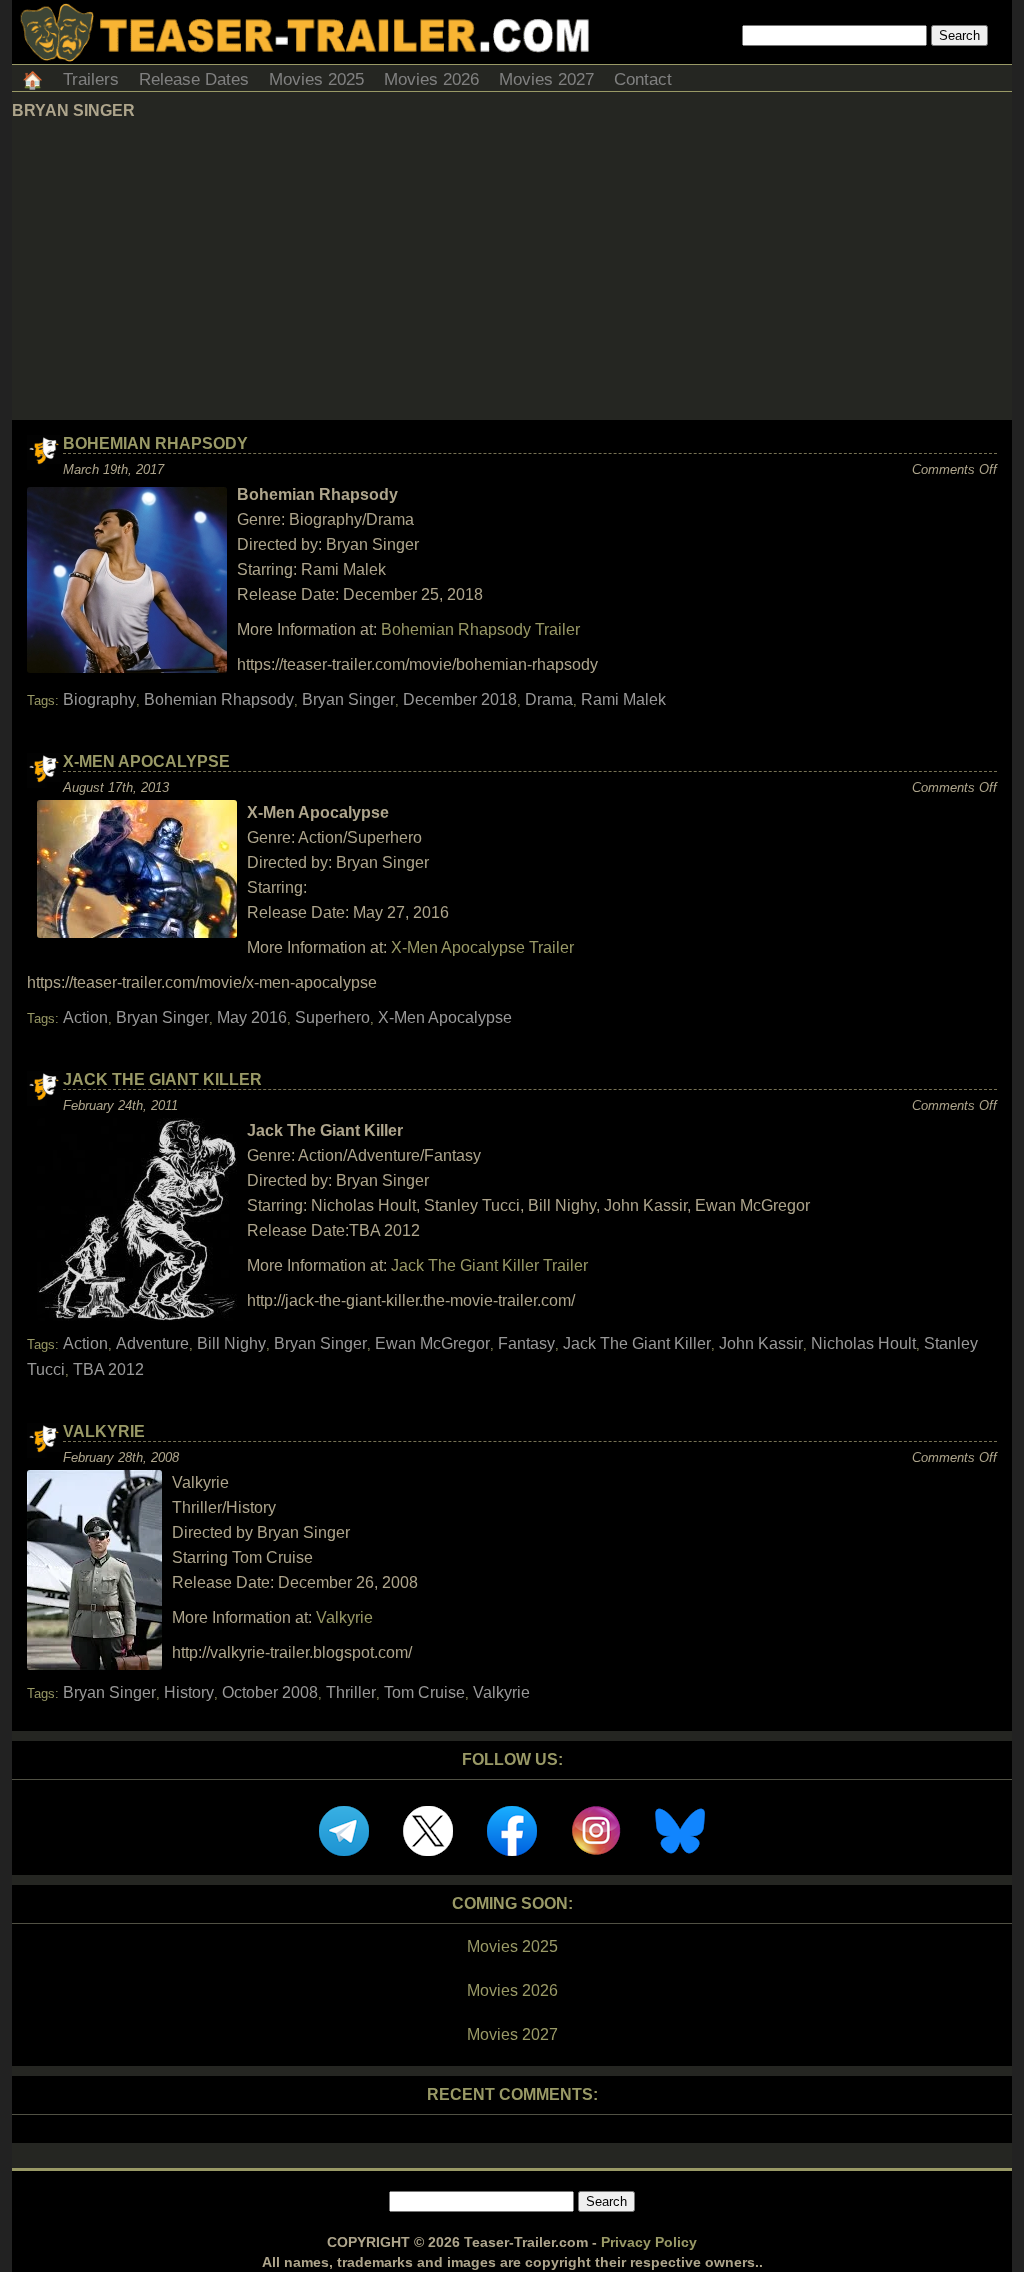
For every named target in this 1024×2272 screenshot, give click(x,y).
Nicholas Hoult (863, 1343)
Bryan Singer (348, 699)
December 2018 (460, 699)
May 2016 (252, 1017)
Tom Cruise (424, 1692)
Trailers (91, 79)
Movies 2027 (546, 79)
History (189, 1692)
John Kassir (761, 1343)
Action (85, 1017)
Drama (549, 699)
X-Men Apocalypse (146, 761)
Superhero (332, 1017)
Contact (643, 79)
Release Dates (194, 79)
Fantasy (526, 1343)
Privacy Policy (649, 2242)
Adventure (152, 1343)
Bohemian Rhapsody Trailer (480, 629)
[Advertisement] (512, 270)
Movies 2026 (431, 79)
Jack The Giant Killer (162, 1079)
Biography (99, 699)
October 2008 (270, 1692)
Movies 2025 (316, 79)
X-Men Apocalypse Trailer (482, 947)
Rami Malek (623, 699)
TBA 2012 (108, 1369)
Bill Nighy (231, 1343)
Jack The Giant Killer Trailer (489, 1265)
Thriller (351, 1692)
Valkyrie (104, 1431)
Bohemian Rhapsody (155, 443)
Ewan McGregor (432, 1343)
